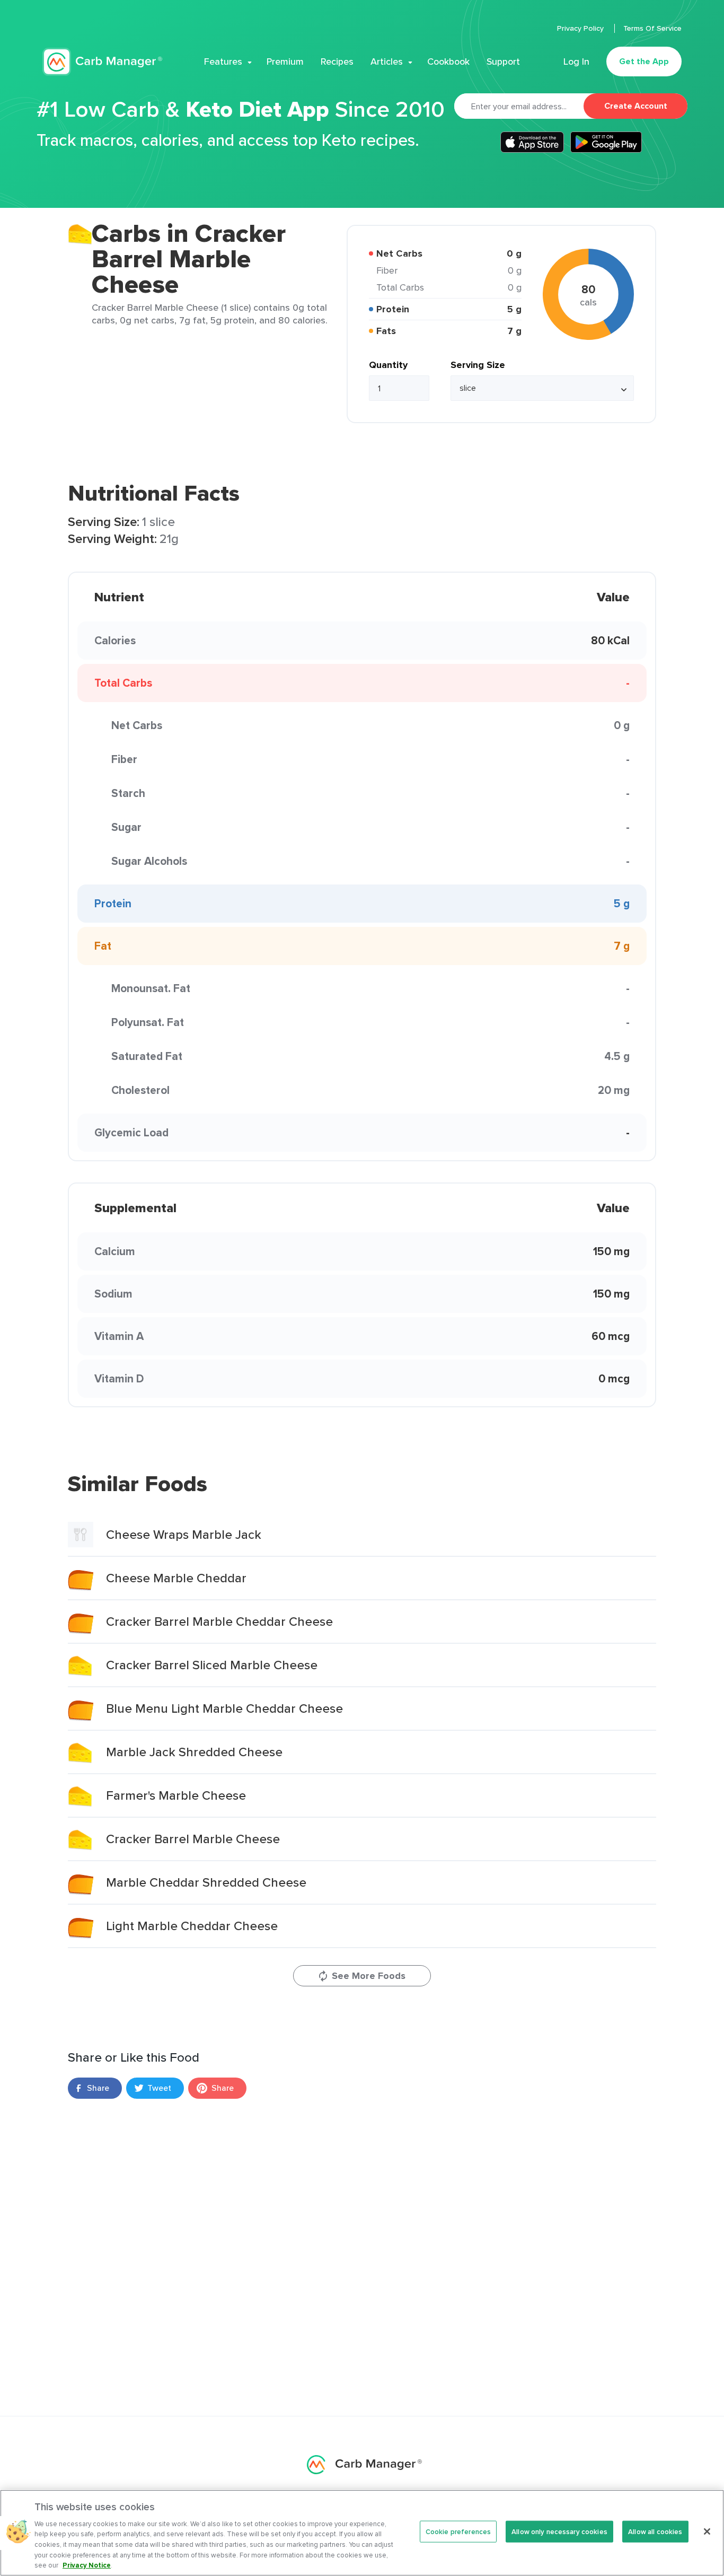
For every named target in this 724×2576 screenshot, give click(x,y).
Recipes (337, 62)
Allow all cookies (655, 2531)
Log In (576, 62)
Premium (285, 62)
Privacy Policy (581, 28)
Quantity (388, 365)
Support (503, 62)
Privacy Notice (87, 2565)
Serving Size (478, 365)
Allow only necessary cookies (559, 2531)
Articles (387, 62)
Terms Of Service (652, 28)
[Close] (707, 2531)
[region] (362, 2533)
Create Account (636, 106)
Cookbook (448, 62)
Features (223, 62)
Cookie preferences (458, 2531)
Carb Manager (102, 62)
